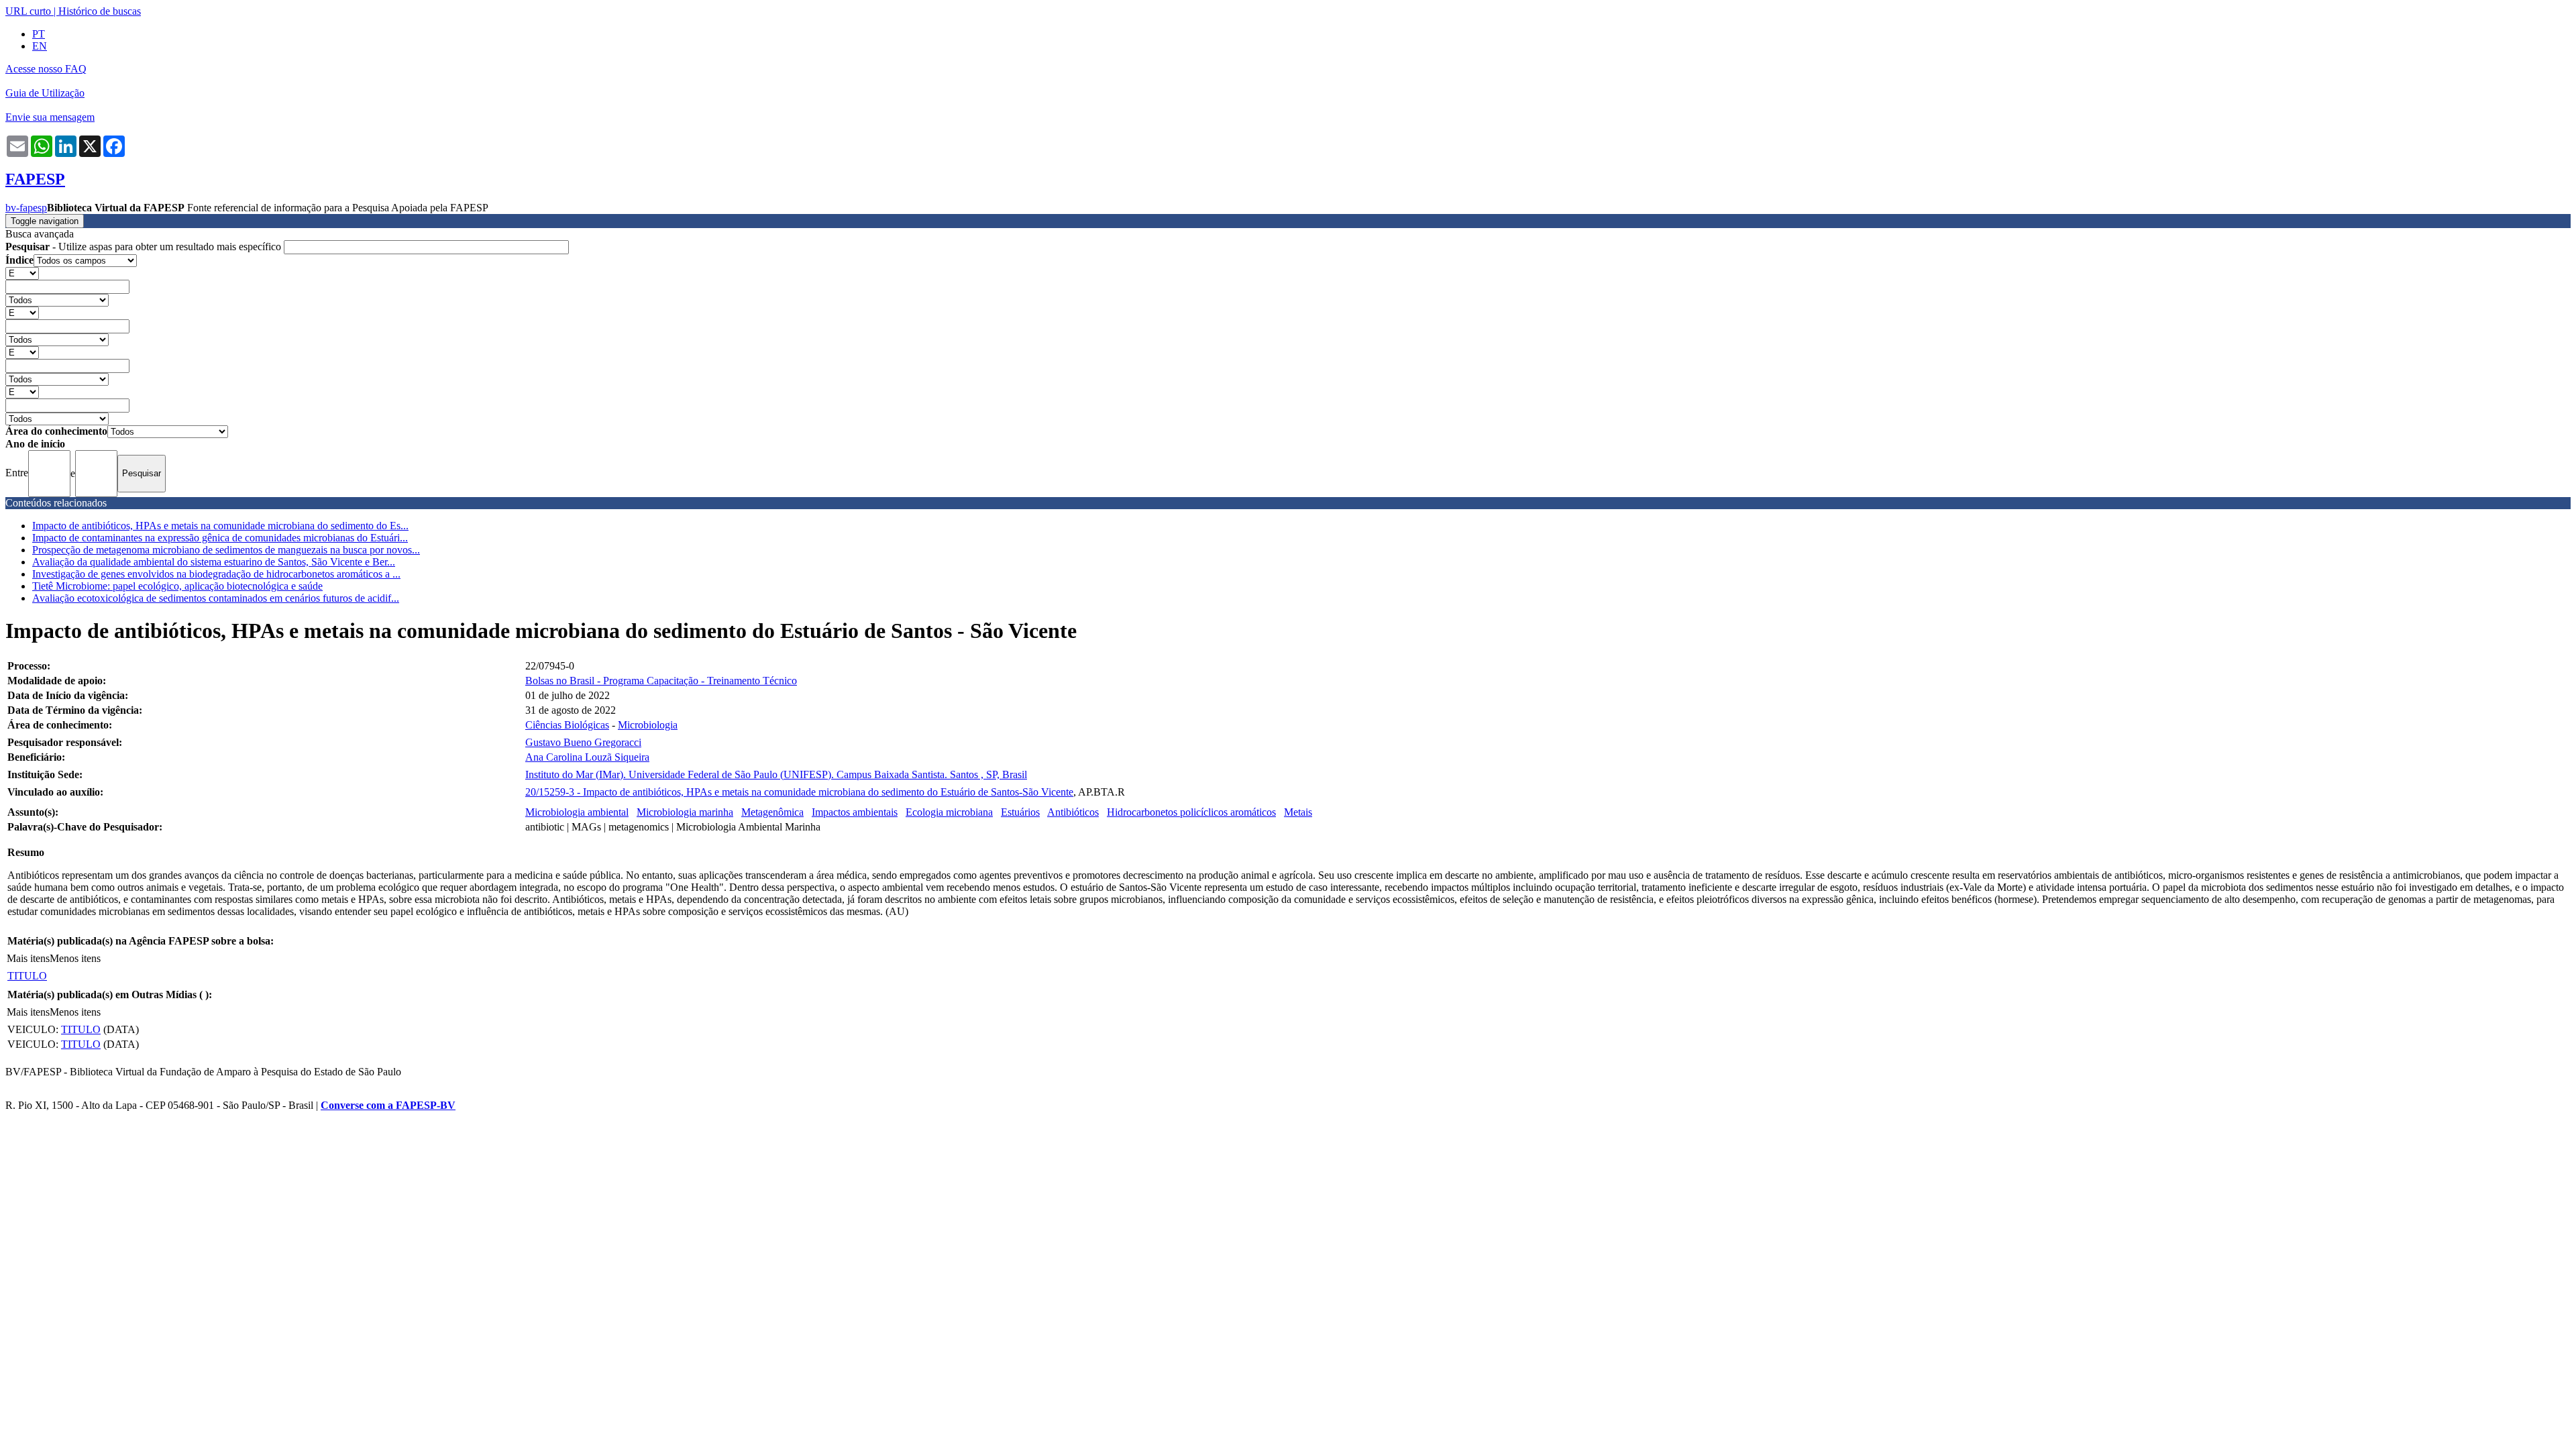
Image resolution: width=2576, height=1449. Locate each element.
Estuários (1020, 812)
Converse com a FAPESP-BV (388, 1105)
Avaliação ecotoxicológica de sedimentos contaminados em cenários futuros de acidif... (216, 598)
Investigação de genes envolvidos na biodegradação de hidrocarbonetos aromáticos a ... (216, 574)
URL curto (28, 11)
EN (40, 46)
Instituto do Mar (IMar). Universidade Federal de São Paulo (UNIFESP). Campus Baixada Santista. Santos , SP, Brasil (776, 774)
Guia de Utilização (45, 93)
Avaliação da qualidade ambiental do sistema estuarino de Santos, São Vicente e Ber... (214, 562)
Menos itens (75, 958)
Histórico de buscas (100, 11)
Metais (1298, 812)
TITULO (27, 976)
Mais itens (28, 958)
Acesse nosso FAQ (46, 69)
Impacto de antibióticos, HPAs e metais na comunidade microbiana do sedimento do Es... (220, 526)
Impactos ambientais (855, 812)
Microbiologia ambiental (577, 812)
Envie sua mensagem (50, 117)
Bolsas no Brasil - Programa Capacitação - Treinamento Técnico (661, 681)
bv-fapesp (26, 208)
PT (39, 34)
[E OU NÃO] (22, 273)
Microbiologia (648, 725)
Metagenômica (772, 812)
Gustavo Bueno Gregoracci (583, 742)
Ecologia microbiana (949, 812)
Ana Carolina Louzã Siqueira (587, 757)
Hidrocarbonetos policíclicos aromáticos (1191, 812)
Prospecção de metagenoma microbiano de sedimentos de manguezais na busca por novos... (226, 550)
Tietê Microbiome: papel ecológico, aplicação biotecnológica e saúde (177, 586)
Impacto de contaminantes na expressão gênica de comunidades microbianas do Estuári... (220, 538)
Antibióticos (1073, 812)
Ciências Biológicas (567, 725)
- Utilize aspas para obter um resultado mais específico (145, 247)
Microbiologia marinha (685, 812)
